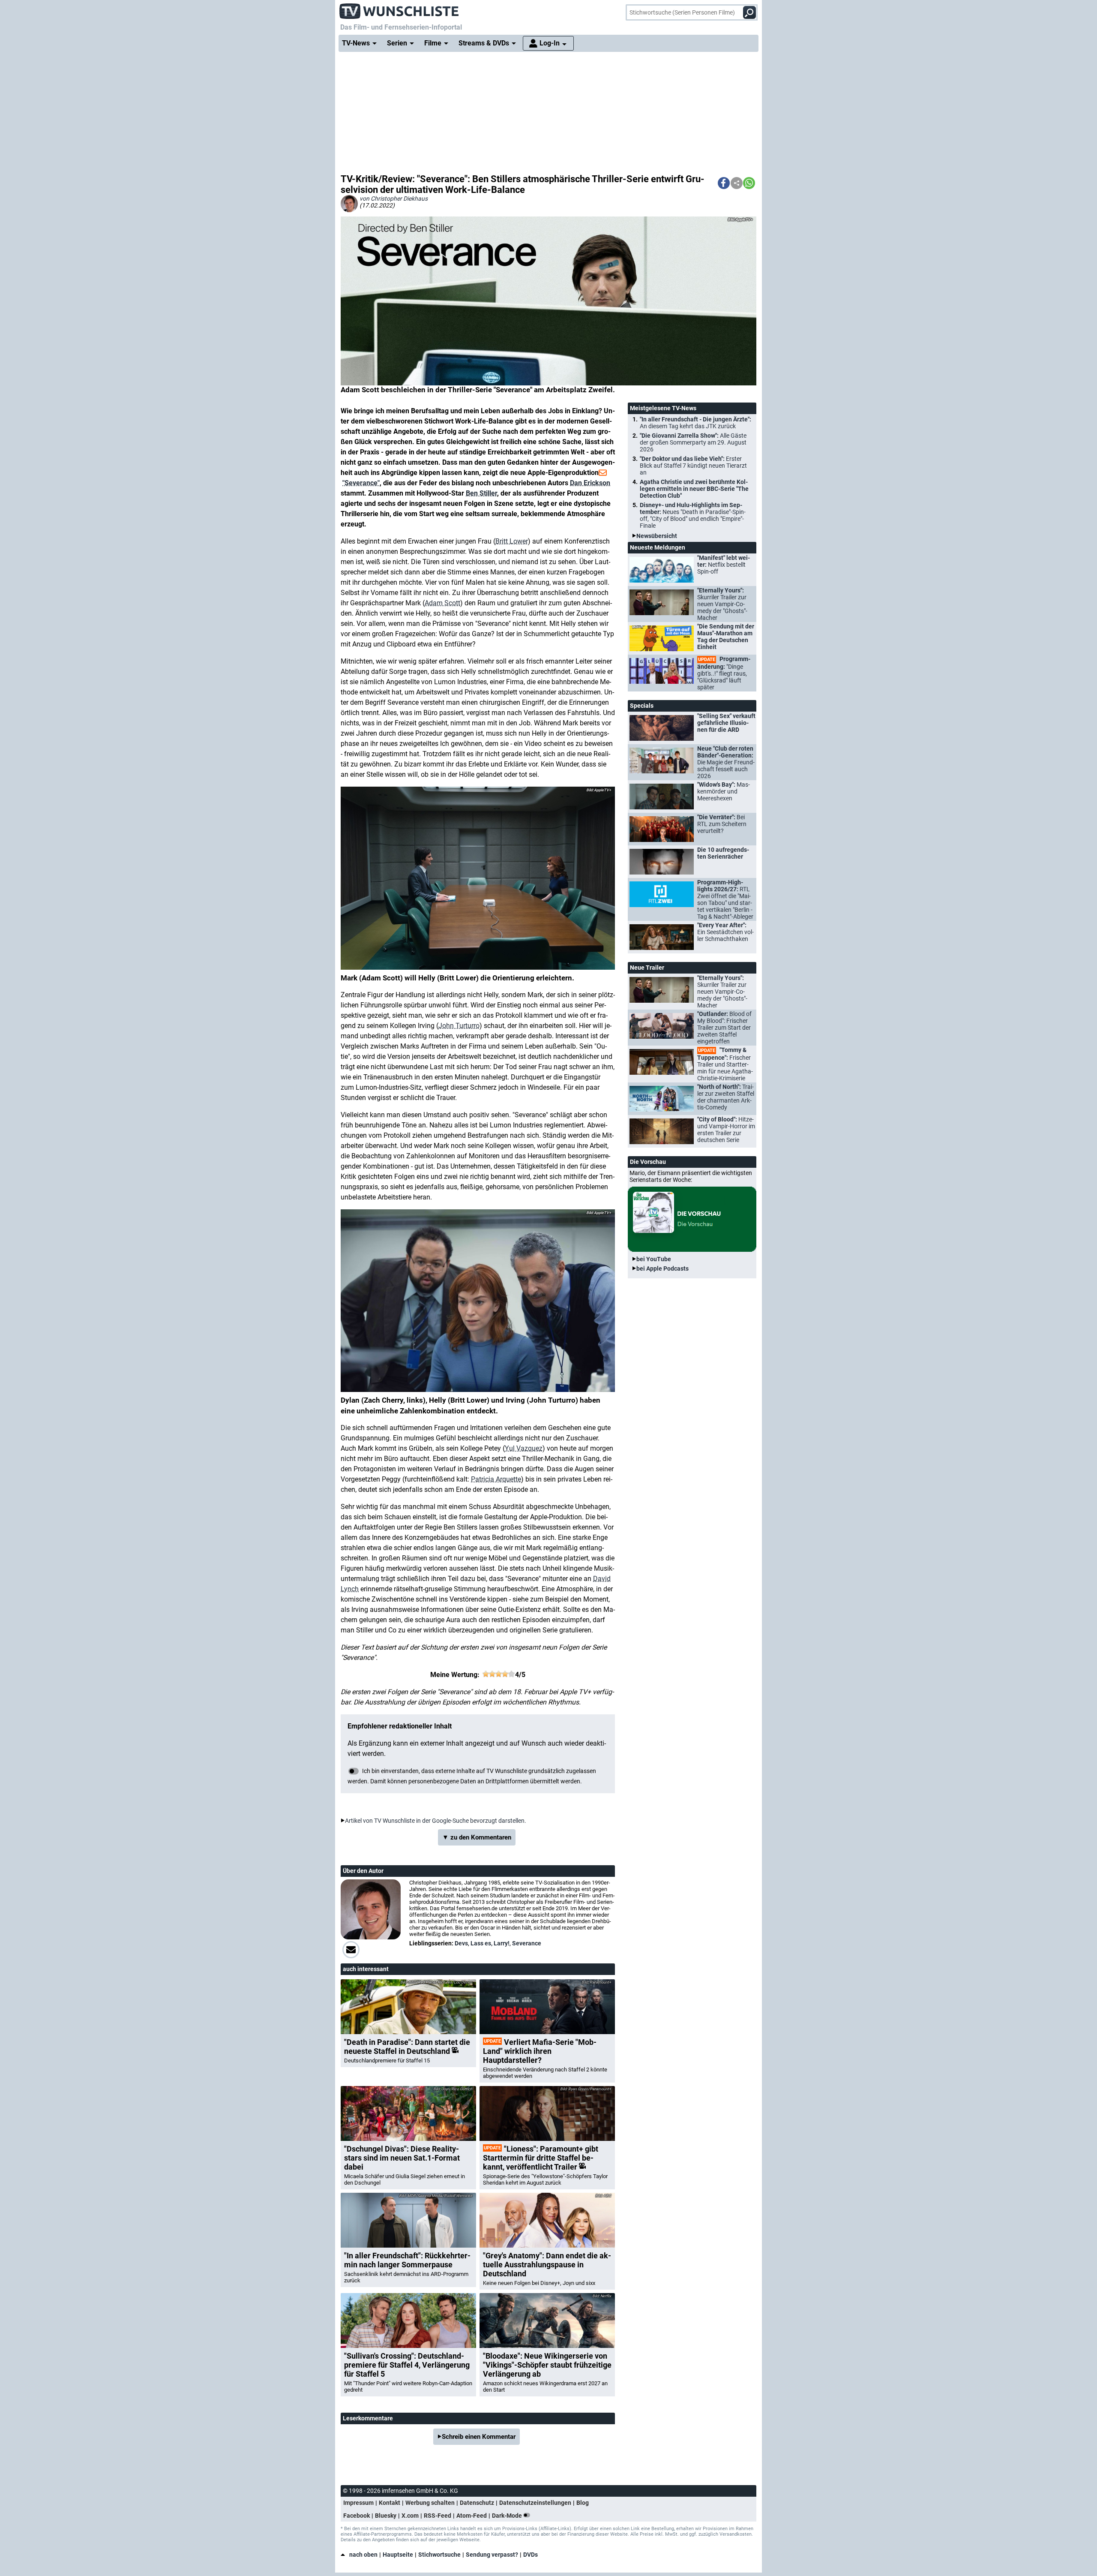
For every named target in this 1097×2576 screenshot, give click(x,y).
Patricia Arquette (496, 1479)
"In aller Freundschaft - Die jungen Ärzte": (695, 423)
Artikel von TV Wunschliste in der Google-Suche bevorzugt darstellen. (436, 1821)
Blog (583, 2503)
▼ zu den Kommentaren (477, 1837)
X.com (410, 2516)
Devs (461, 1943)
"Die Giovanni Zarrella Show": (693, 442)
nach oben (363, 2555)
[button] (724, 183)
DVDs (531, 2555)
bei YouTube (654, 1259)
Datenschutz (477, 2503)
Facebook (357, 2516)
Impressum (358, 2503)
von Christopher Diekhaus (394, 198)
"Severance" (361, 483)
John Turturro (459, 1026)
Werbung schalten (430, 2503)
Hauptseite (398, 2555)
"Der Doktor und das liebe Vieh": (693, 466)
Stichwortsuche (439, 2555)
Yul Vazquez (524, 1448)
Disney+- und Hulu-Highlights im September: (693, 515)
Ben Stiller (481, 493)
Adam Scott (442, 603)
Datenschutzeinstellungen (535, 2503)
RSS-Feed (438, 2516)
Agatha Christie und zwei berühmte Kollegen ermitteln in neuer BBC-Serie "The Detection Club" (694, 489)
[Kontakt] (351, 1950)
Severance (527, 1943)
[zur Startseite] (399, 9)
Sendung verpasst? (492, 2555)
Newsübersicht (657, 536)
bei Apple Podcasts (662, 1268)
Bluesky (386, 2516)
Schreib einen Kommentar (479, 2437)
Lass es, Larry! (490, 1943)
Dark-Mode (508, 2516)
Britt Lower (512, 541)
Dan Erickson (590, 483)
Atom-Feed (472, 2516)
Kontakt (390, 2503)
